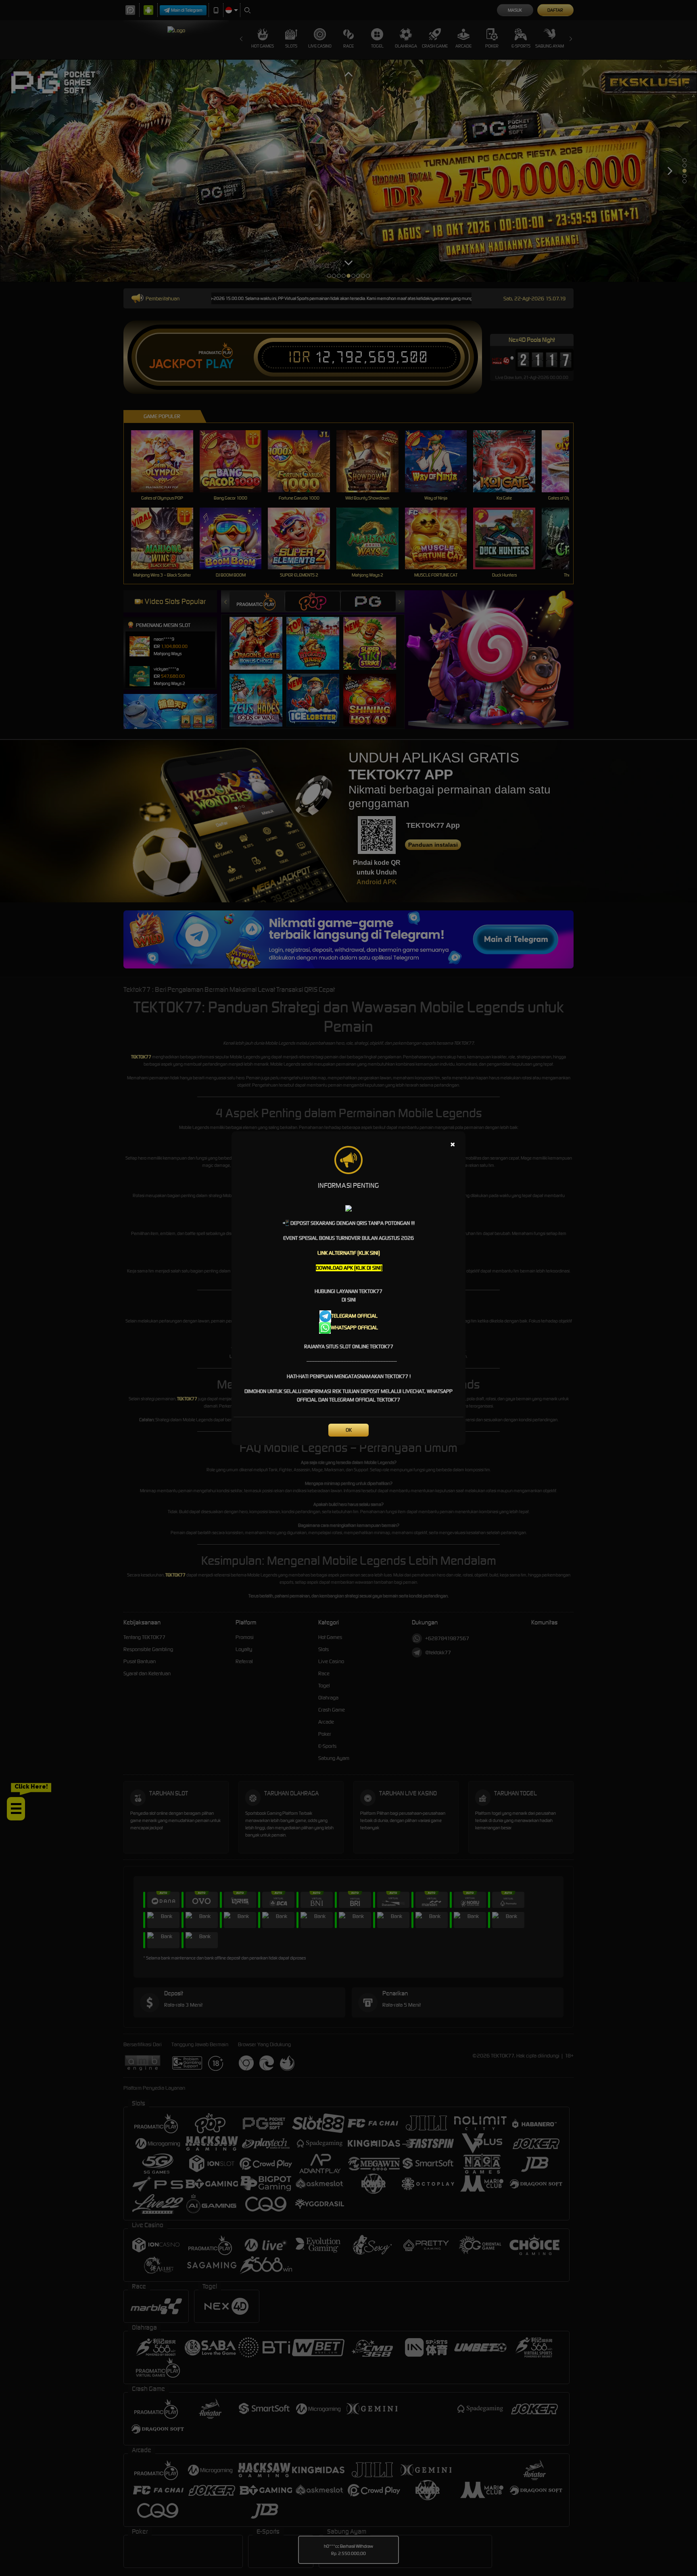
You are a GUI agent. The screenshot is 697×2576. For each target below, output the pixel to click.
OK (349, 1430)
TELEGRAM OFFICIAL (354, 1316)
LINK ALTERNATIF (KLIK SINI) (349, 1253)
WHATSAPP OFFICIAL (354, 1328)
